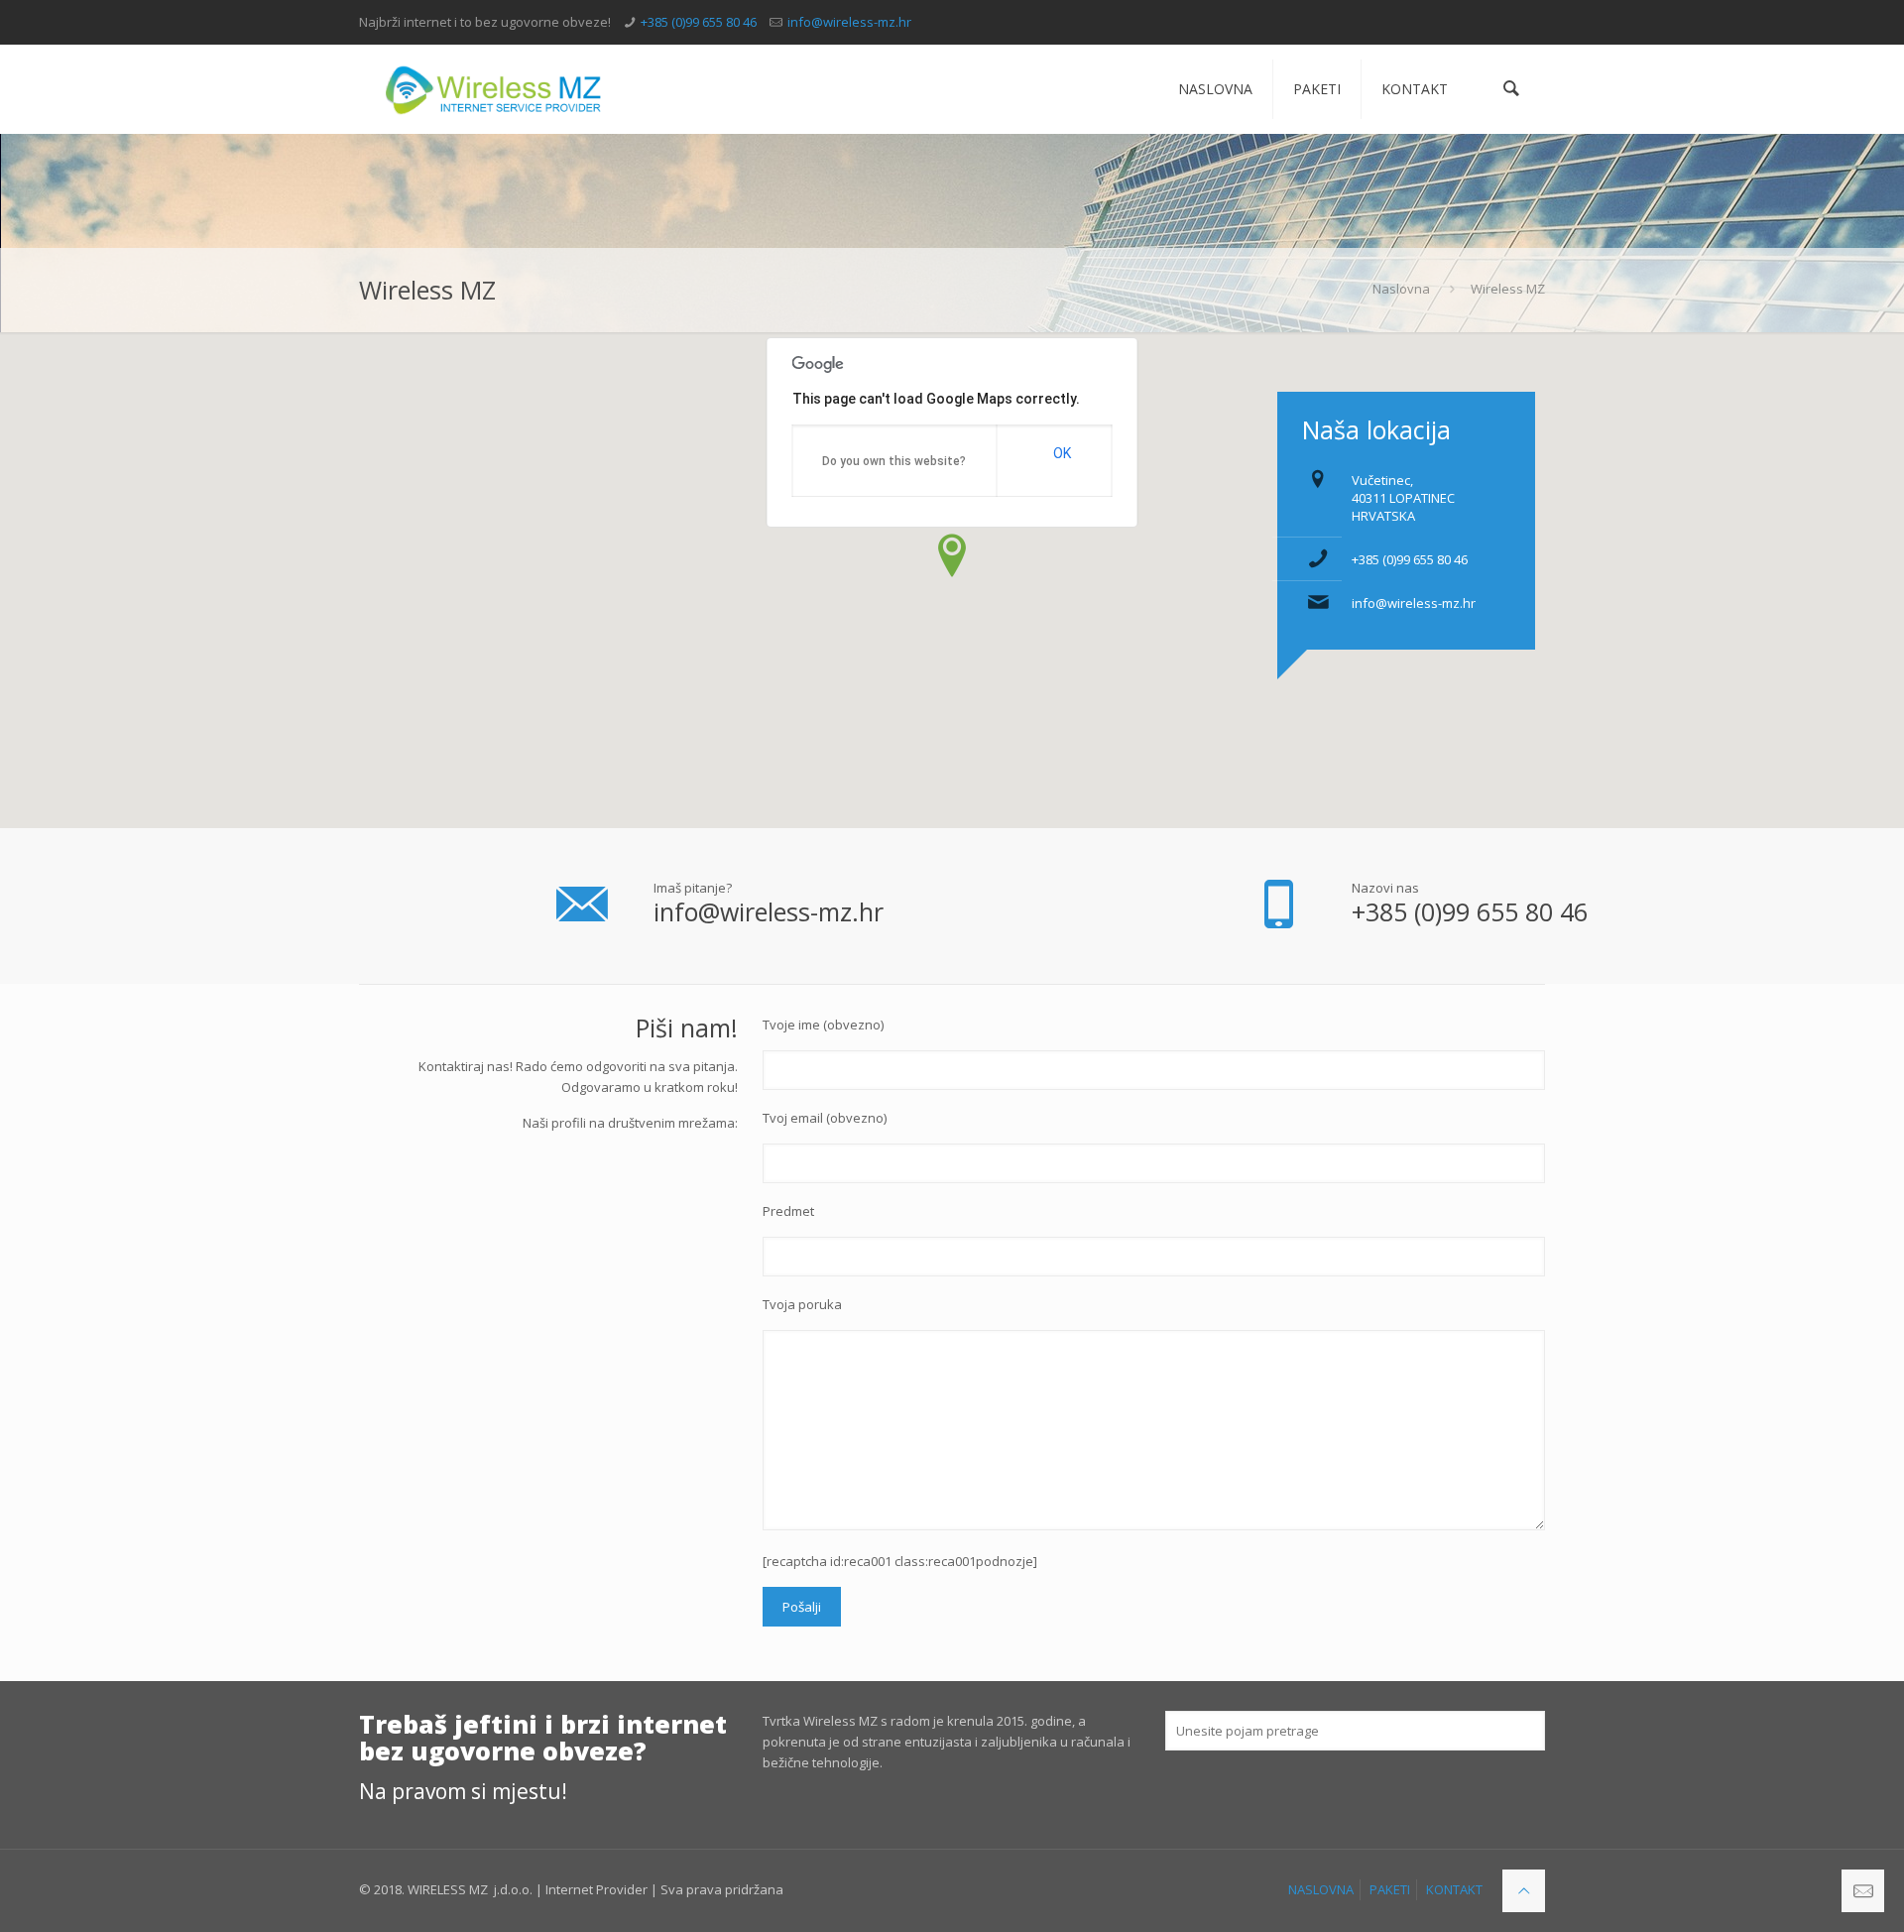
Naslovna (1401, 289)
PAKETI (1390, 1889)
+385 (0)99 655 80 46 (699, 22)
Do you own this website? (894, 461)
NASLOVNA (1321, 1889)
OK (1062, 453)
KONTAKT (1454, 1889)
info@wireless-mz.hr (849, 22)
